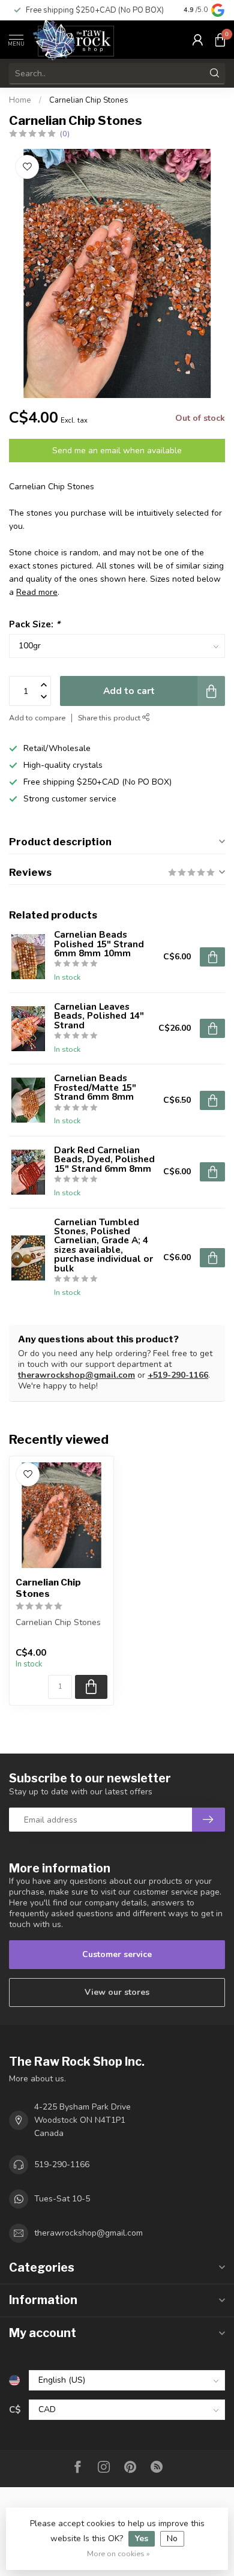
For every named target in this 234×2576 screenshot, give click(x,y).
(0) (65, 134)
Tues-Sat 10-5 (62, 2199)
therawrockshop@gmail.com (76, 1375)
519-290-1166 (62, 2164)
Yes (142, 2538)
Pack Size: (34, 624)
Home (20, 100)
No (172, 2538)
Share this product (110, 718)
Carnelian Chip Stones (89, 100)
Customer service (117, 1954)
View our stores (117, 1992)
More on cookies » (118, 2553)
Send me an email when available (117, 451)
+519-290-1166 (178, 1375)
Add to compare (37, 718)
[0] (220, 40)
